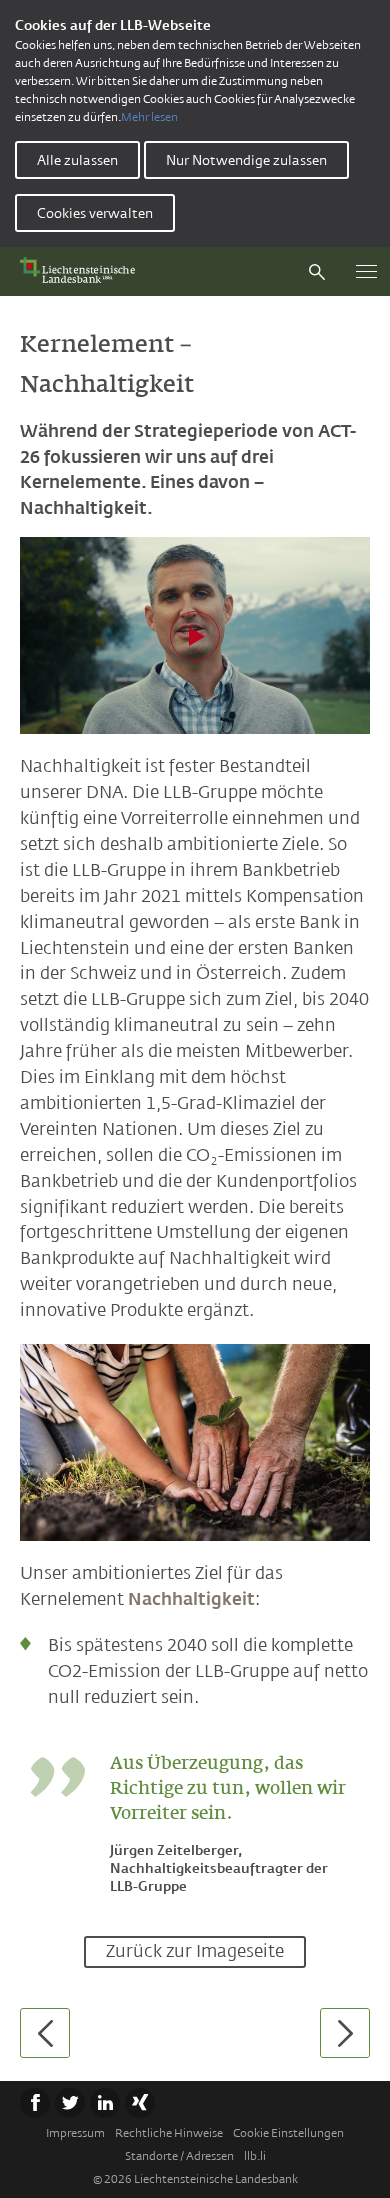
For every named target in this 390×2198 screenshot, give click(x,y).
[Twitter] (70, 2103)
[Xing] (140, 2103)
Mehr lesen (149, 117)
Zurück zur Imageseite (195, 1951)
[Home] (82, 271)
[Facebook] (35, 2103)
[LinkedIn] (105, 2103)
